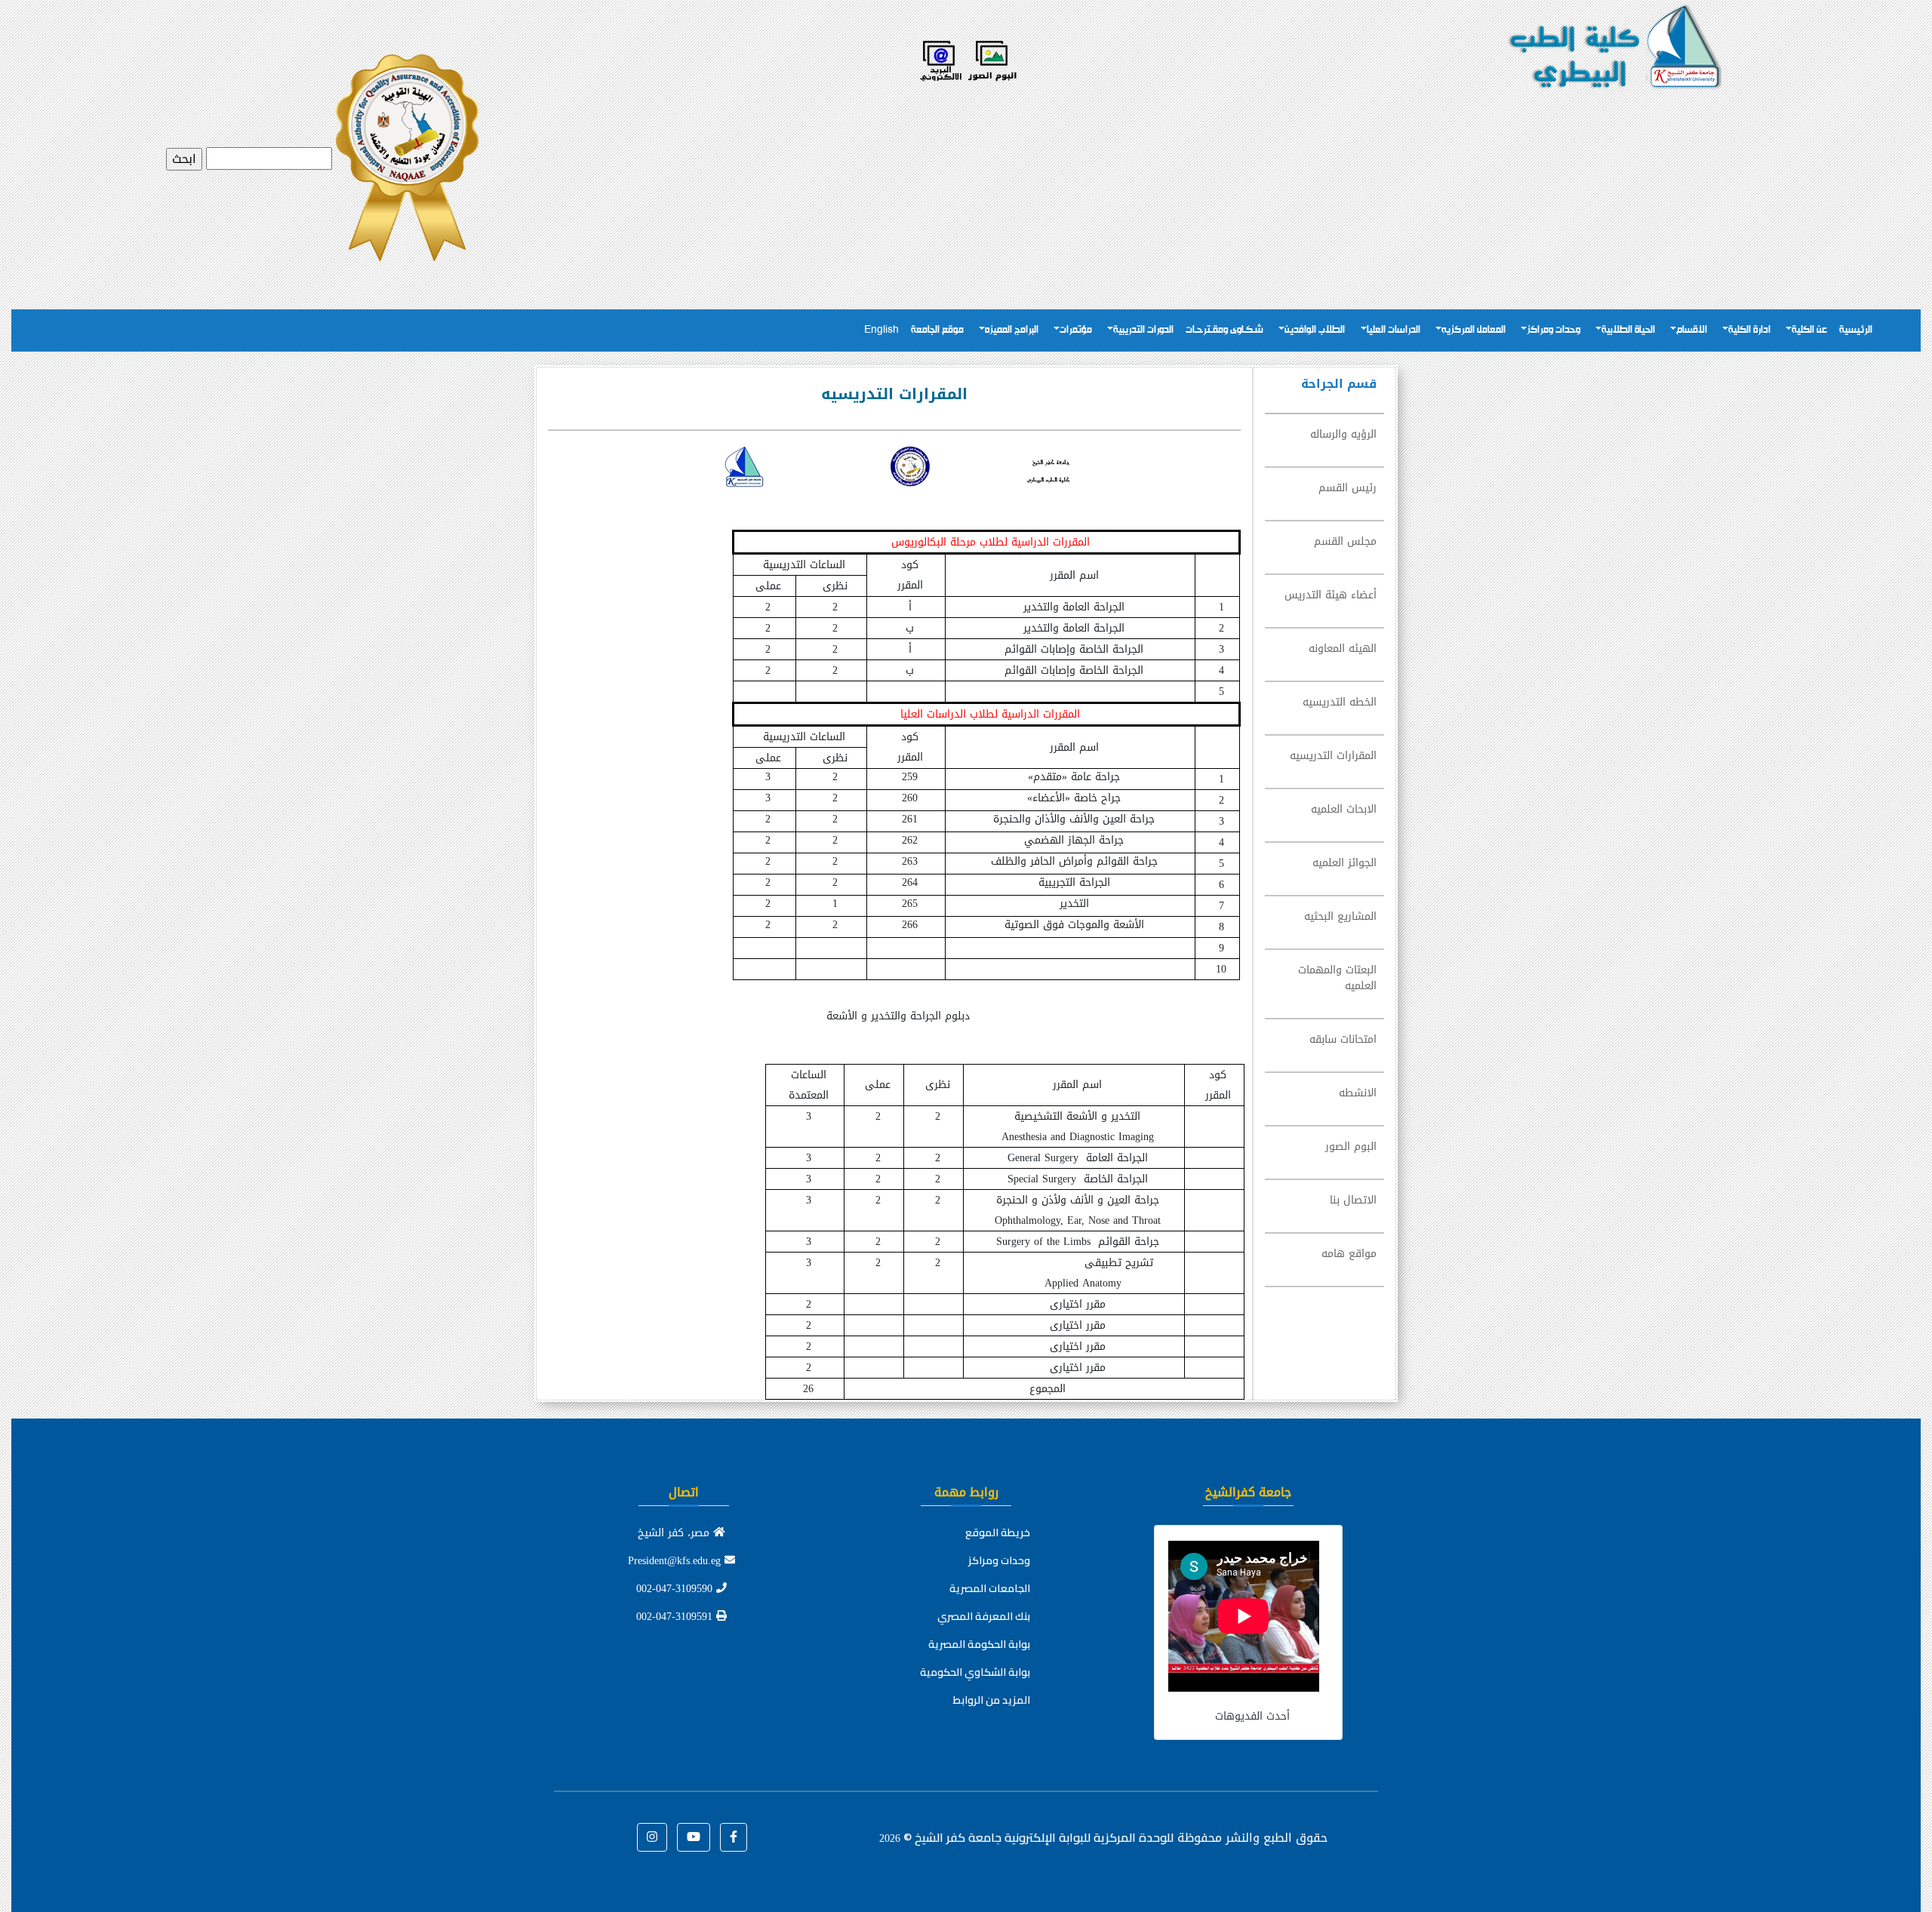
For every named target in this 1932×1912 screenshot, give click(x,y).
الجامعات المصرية (990, 1588)
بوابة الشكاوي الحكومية (975, 1672)
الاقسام (1692, 330)
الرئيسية (1856, 330)
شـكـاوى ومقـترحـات (1224, 330)
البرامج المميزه (1012, 330)
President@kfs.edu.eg (676, 1561)
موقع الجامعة (937, 330)
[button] (734, 1837)
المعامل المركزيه (1474, 330)
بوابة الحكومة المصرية (979, 1644)
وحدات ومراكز (1554, 330)
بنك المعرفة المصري (984, 1616)
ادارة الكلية (1749, 330)
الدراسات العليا (1394, 330)
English (881, 330)
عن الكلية (1809, 330)
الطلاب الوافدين (1315, 330)
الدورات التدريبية (1143, 330)
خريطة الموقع (998, 1532)
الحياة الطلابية (1628, 330)
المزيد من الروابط (992, 1700)
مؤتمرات (1076, 330)
